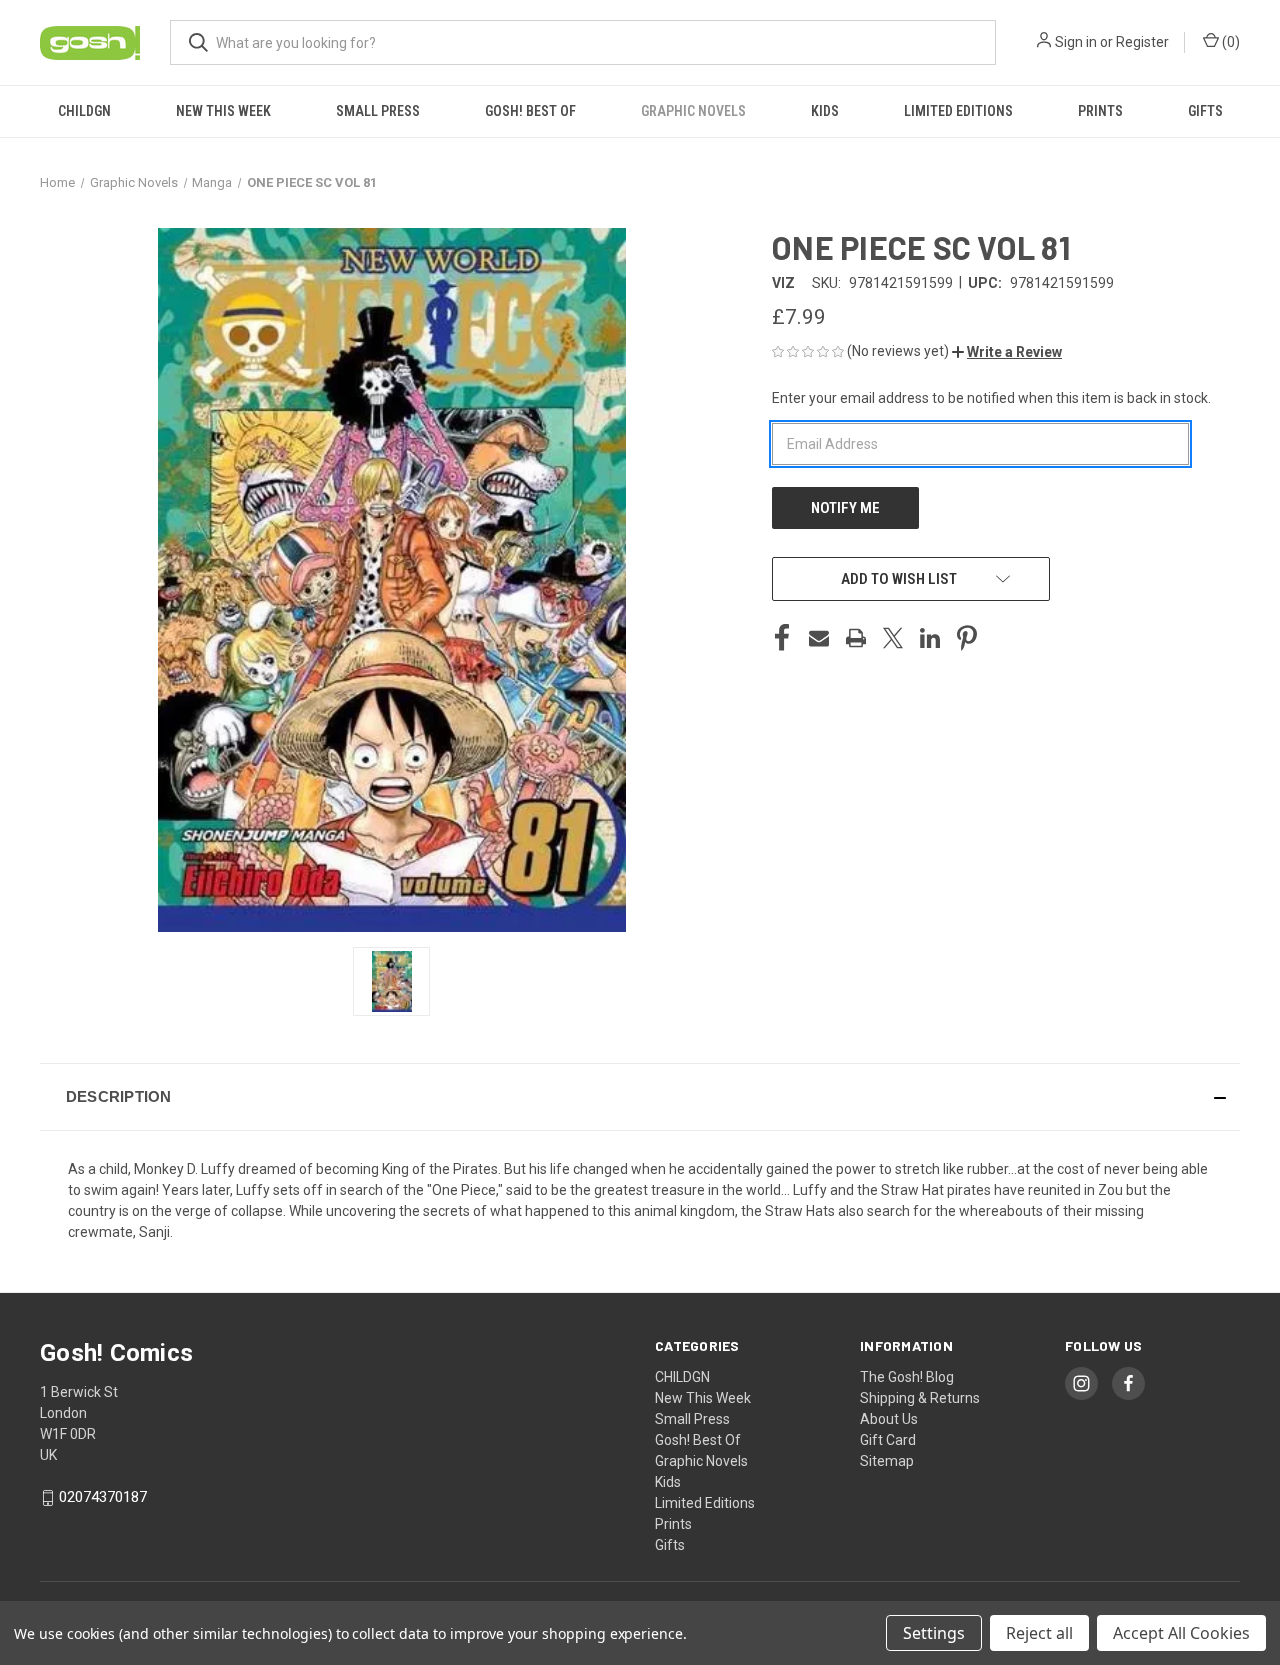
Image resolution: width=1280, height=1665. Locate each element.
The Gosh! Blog (907, 1377)
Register (1142, 42)
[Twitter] (893, 638)
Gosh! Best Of (530, 111)
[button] (1007, 352)
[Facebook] (782, 638)
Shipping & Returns (920, 1398)
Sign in (1076, 42)
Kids (825, 111)
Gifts (1205, 111)
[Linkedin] (930, 638)
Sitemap (887, 1461)
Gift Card (888, 1440)
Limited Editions (958, 111)
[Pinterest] (967, 638)
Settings (934, 1633)
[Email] (819, 638)
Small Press (378, 111)
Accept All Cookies (1181, 1633)
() (1229, 42)
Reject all (1039, 1633)
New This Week (223, 111)
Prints (1100, 111)
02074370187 (103, 1497)
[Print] (856, 638)
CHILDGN (84, 111)
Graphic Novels (693, 111)
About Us (889, 1419)
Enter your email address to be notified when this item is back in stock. (991, 398)
